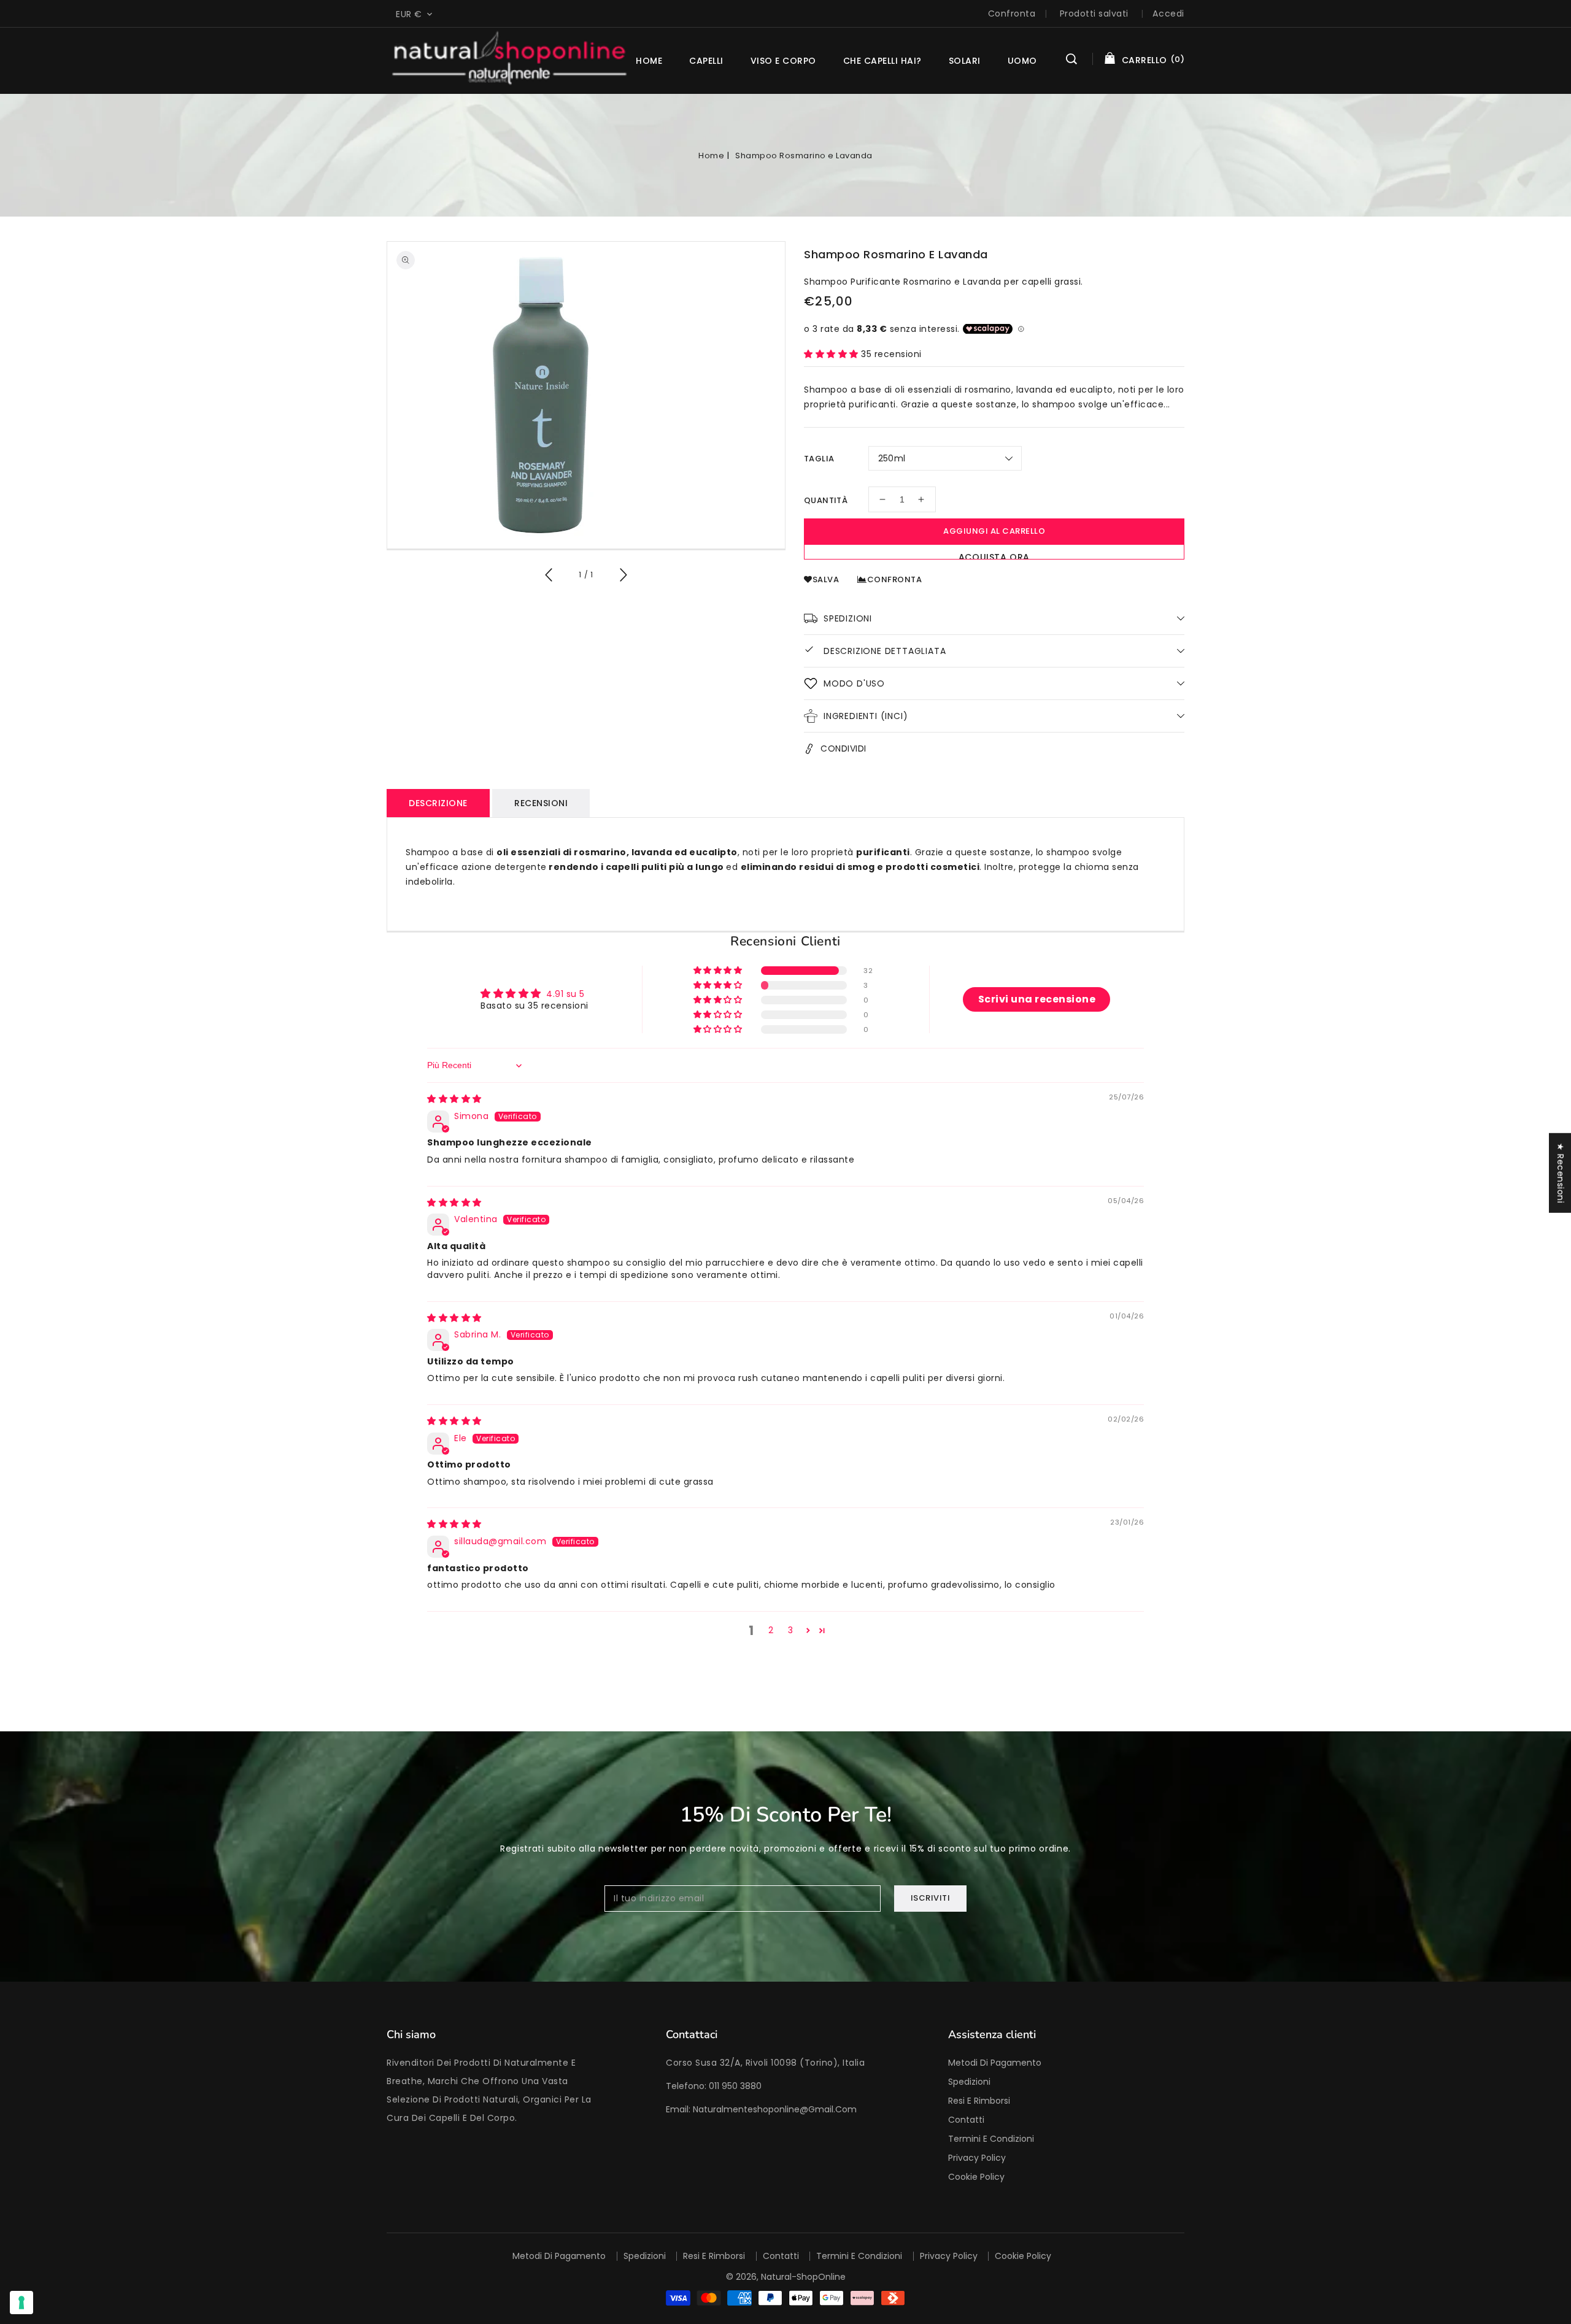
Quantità (826, 500)
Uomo (1022, 61)
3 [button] (791, 1630)
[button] (1071, 61)
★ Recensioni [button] (1561, 1173)
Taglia (819, 459)
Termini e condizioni (991, 2139)
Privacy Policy (977, 2158)
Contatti (966, 2120)
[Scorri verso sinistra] (549, 577)
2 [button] (771, 1630)
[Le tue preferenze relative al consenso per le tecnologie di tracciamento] (21, 2303)
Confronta (1012, 13)
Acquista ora (994, 555)
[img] (454, 1099)
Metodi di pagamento (995, 2063)
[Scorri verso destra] (623, 577)
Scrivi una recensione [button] (1037, 999)
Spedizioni (969, 2082)
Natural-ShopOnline (803, 2277)
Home (711, 156)
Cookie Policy (976, 2177)
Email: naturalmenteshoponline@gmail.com (761, 2109)
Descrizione (438, 803)
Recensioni (541, 803)
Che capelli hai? (882, 61)
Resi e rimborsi (979, 2101)
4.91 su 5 (565, 994)
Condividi (843, 748)
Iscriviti (931, 1898)
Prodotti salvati (1094, 13)
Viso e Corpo (783, 61)
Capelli (706, 61)
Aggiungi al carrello (994, 531)
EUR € (409, 14)
